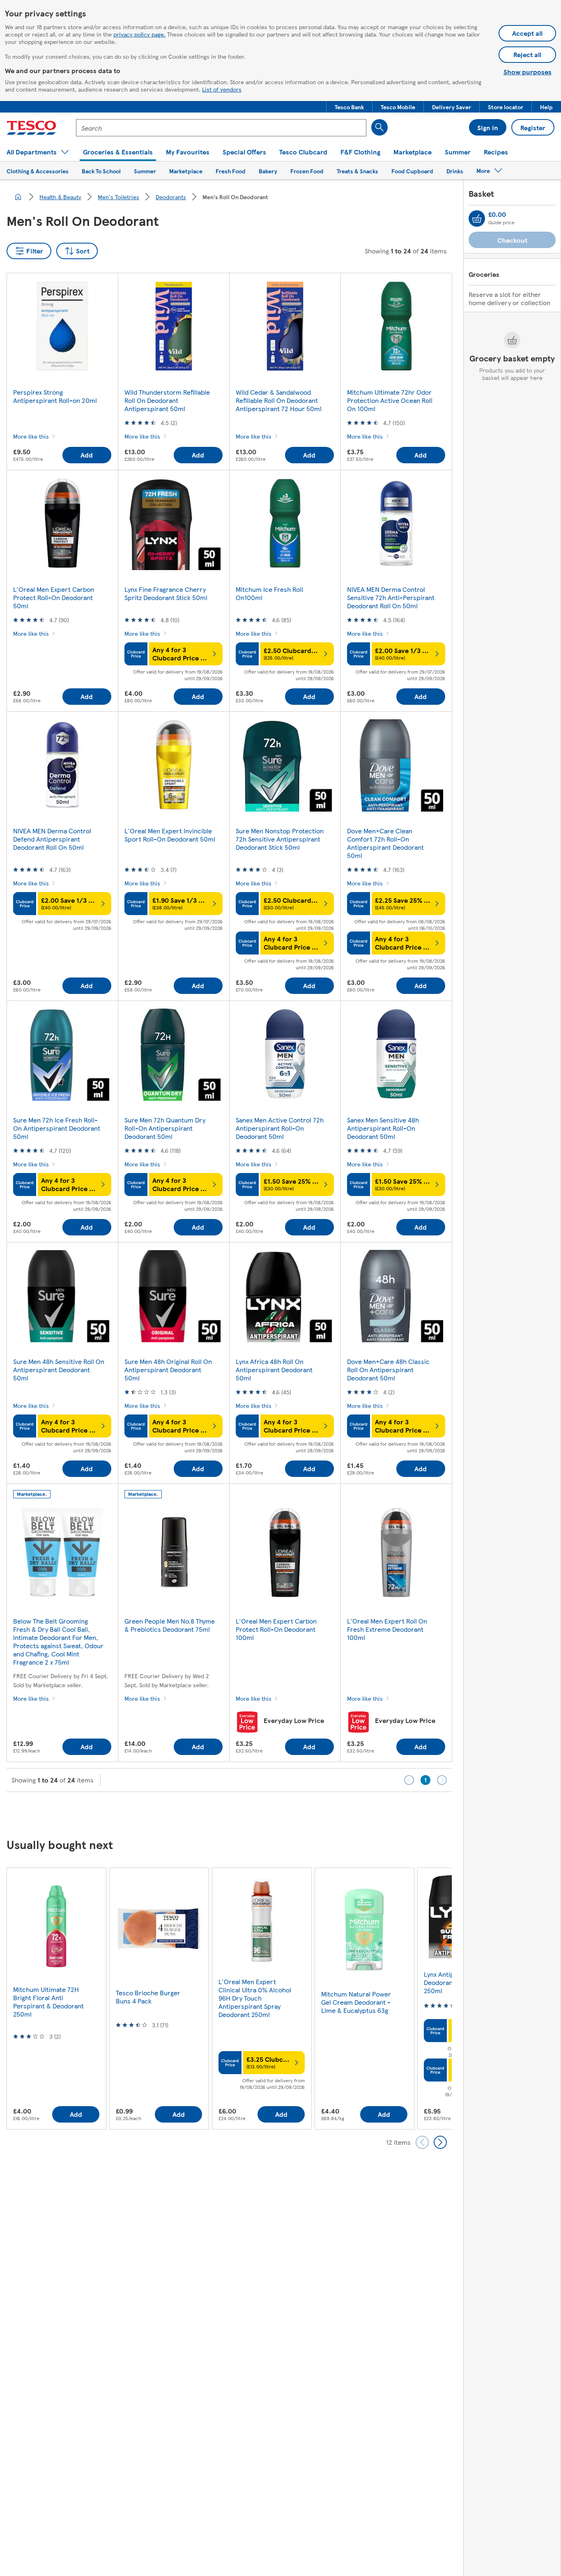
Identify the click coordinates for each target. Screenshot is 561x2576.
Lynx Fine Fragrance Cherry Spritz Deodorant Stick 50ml (166, 593)
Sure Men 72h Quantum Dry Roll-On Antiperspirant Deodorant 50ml (165, 1128)
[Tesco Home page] (31, 128)
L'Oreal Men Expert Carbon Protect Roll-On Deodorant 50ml (54, 597)
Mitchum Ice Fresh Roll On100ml (269, 593)
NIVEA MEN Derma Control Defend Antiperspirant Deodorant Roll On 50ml (52, 839)
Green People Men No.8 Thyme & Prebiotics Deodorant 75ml (170, 1625)
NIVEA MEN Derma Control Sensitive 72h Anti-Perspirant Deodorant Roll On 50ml (391, 597)
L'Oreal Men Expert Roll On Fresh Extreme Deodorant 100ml (387, 1629)
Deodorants (171, 197)
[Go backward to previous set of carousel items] (422, 2142)
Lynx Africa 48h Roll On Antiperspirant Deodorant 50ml (274, 1370)
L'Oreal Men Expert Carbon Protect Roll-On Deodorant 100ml (276, 1629)
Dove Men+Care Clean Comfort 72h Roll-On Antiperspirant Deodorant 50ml (385, 843)
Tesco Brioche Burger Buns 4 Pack (148, 1997)
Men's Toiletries (118, 197)
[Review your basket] (477, 218)
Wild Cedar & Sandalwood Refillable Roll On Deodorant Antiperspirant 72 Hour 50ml (279, 400)
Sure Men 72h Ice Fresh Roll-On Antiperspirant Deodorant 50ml (57, 1128)
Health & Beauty (60, 197)
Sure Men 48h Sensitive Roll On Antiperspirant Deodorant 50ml (59, 1370)
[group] (56, 1998)
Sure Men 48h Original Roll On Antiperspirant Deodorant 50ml (168, 1370)
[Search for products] (379, 127)
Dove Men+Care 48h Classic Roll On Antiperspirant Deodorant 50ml (388, 1370)
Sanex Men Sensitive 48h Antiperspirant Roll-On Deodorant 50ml (383, 1128)
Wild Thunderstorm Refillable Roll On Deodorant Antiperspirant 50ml (167, 400)
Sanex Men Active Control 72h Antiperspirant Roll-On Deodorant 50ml (280, 1128)
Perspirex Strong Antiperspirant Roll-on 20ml (55, 396)
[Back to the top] (285, 1812)
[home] (18, 197)
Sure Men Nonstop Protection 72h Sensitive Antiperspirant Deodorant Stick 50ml (280, 839)
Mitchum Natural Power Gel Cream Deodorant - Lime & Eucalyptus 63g (356, 2002)
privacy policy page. (139, 34)
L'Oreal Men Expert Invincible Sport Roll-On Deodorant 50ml (170, 835)
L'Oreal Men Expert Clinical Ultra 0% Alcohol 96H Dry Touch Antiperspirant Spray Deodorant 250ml (255, 1998)
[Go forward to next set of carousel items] (440, 2142)
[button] (349, 107)
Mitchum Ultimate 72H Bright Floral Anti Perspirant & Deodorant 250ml (48, 2002)
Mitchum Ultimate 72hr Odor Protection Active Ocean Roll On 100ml (390, 400)
